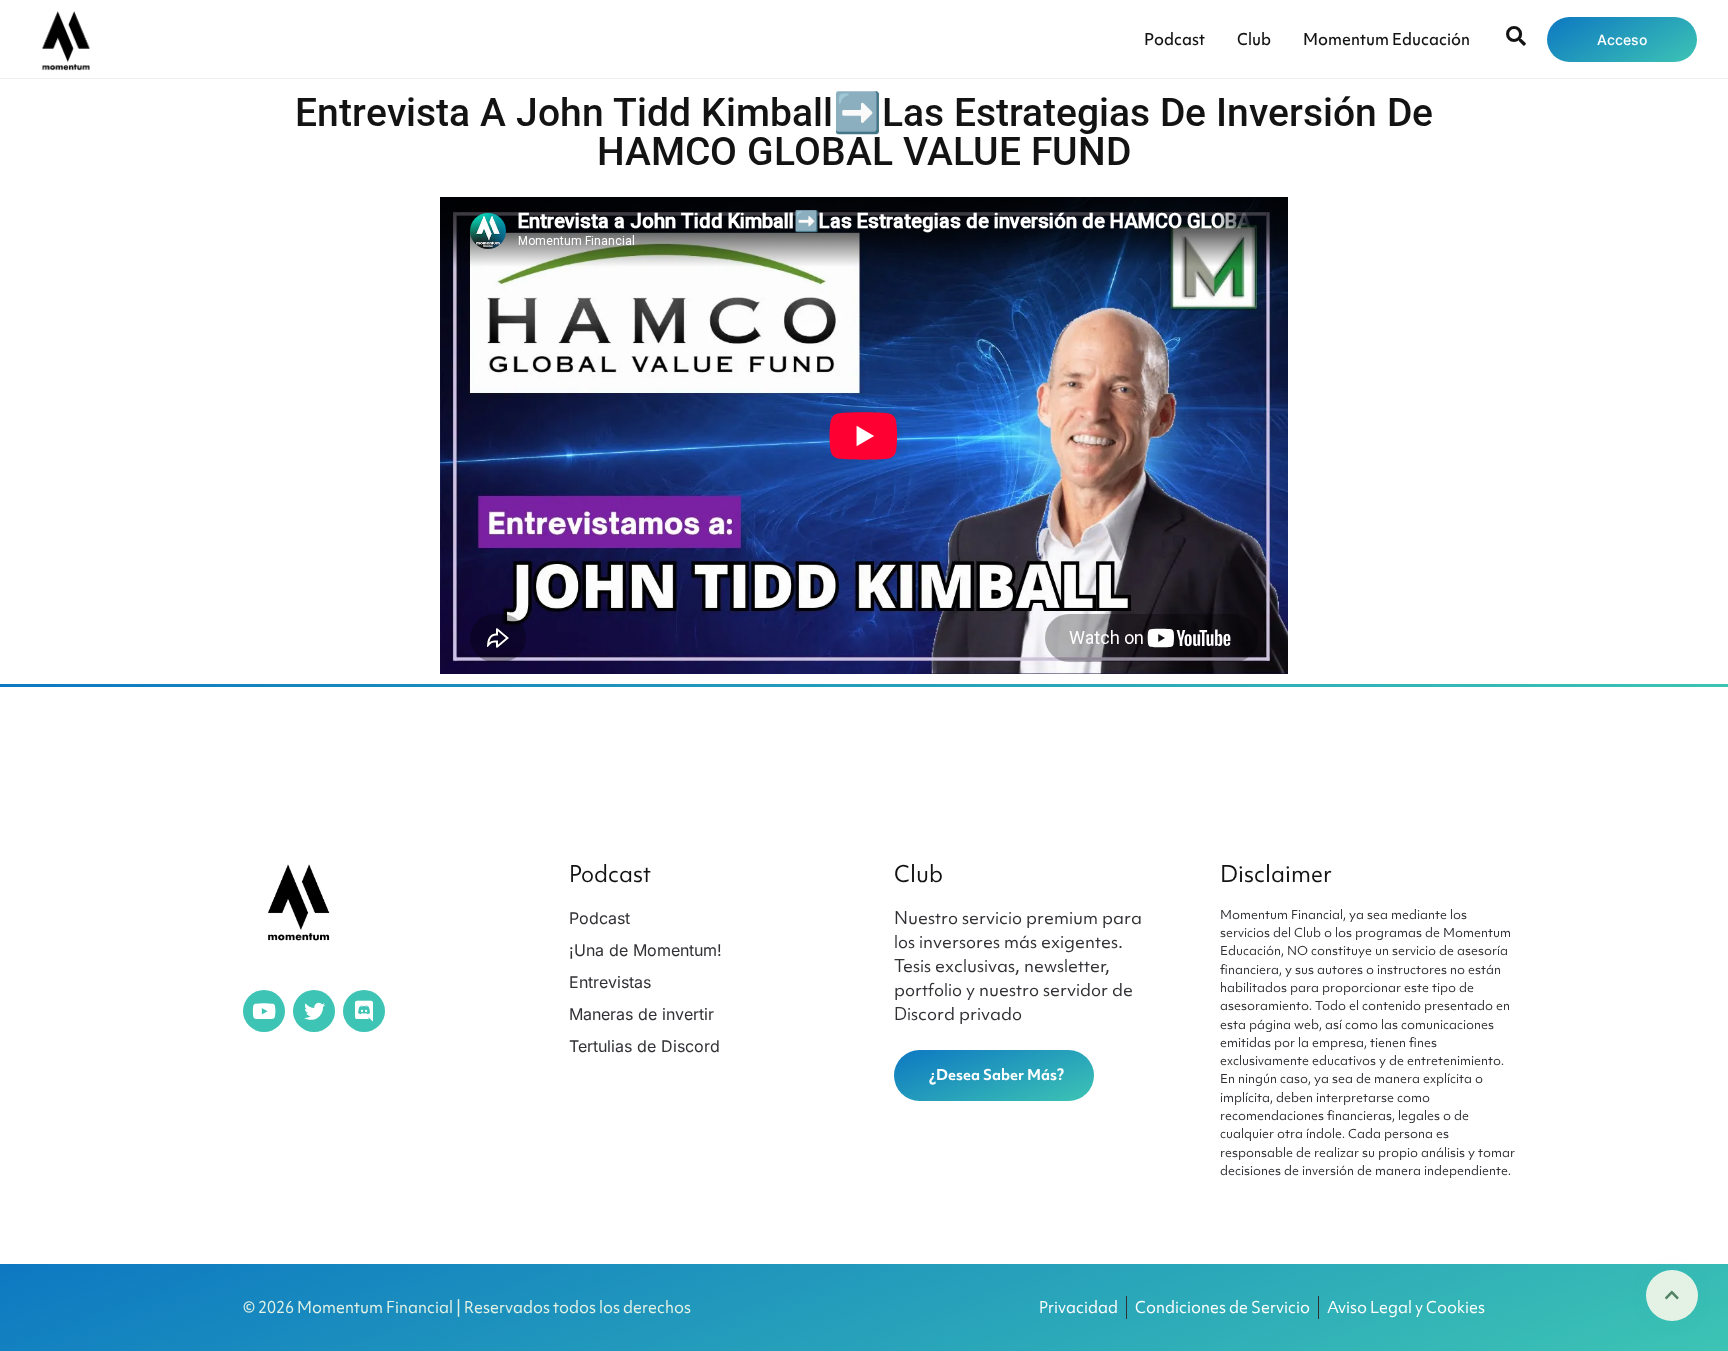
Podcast (1174, 39)
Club (1254, 39)
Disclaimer (1276, 874)
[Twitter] (314, 1011)
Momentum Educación (1386, 39)
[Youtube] (264, 1011)
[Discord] (364, 1011)
